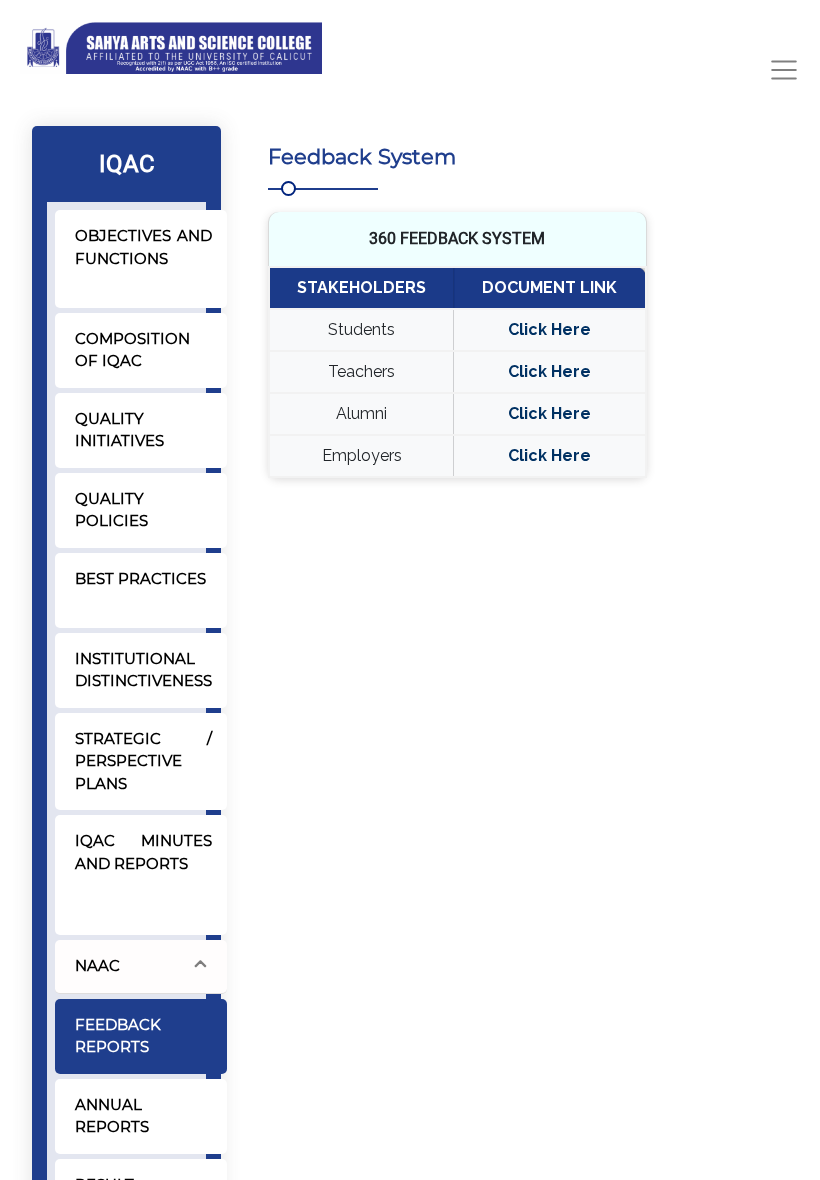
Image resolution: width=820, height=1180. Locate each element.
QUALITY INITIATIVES (119, 430)
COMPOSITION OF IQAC (132, 350)
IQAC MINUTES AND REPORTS (143, 852)
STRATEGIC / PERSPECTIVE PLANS (143, 761)
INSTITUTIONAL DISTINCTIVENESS (143, 670)
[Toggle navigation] (784, 70)
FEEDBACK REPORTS (118, 1036)
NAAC (97, 965)
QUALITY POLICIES (111, 510)
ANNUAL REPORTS (112, 1116)
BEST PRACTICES (140, 578)
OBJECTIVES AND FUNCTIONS (143, 247)
